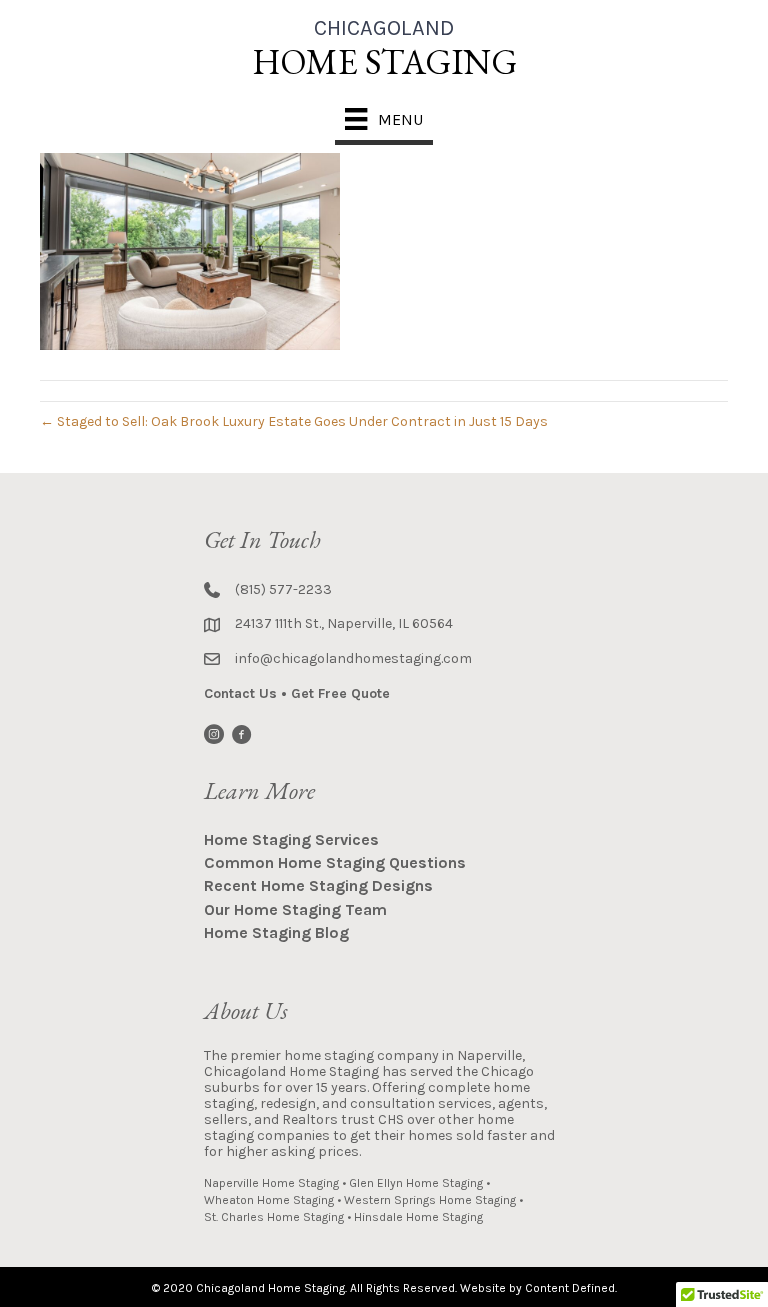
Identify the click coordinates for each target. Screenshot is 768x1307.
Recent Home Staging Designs (318, 885)
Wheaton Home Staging (269, 1200)
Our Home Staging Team (295, 909)
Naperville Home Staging (271, 1183)
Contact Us (240, 693)
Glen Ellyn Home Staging (416, 1183)
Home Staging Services (291, 839)
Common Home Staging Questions (335, 862)
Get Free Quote (340, 693)
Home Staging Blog (276, 932)
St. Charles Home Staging (274, 1217)
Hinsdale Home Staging (418, 1217)
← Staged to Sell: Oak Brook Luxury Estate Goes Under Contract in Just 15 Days (294, 421)
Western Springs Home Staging (430, 1200)
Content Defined (570, 1288)
